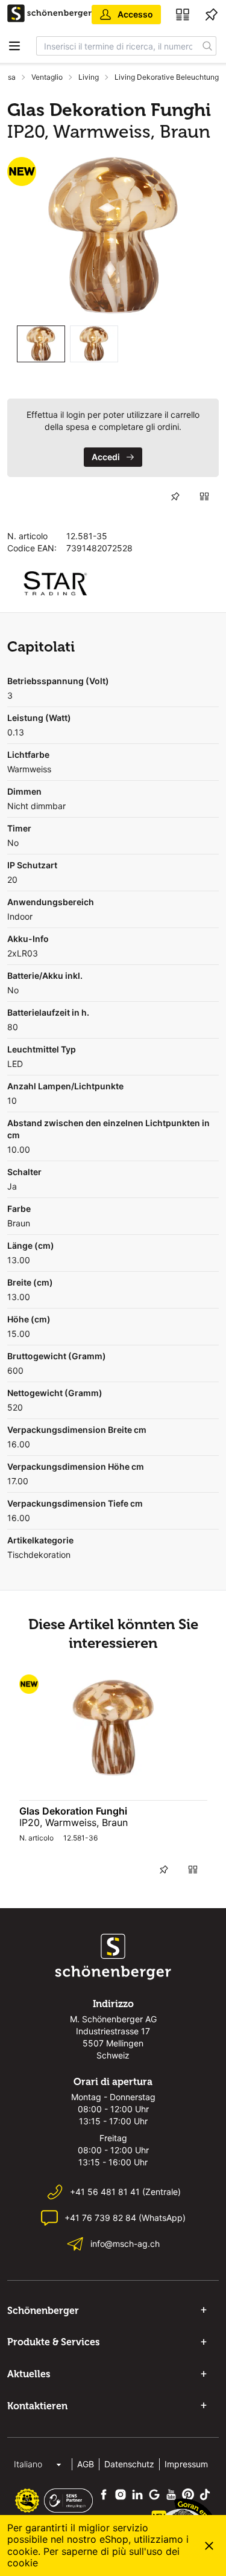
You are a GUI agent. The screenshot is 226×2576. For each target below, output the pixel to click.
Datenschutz (129, 2464)
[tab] (41, 344)
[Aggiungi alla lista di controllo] (175, 496)
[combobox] (118, 46)
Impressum (186, 2464)
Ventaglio (47, 77)
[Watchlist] (212, 14)
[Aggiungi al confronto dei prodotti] (204, 496)
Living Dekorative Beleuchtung (167, 77)
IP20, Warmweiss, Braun (74, 1822)
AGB (86, 2464)
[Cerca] (208, 46)
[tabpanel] (113, 236)
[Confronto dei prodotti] (183, 14)
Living (89, 77)
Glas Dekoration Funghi (73, 1811)
